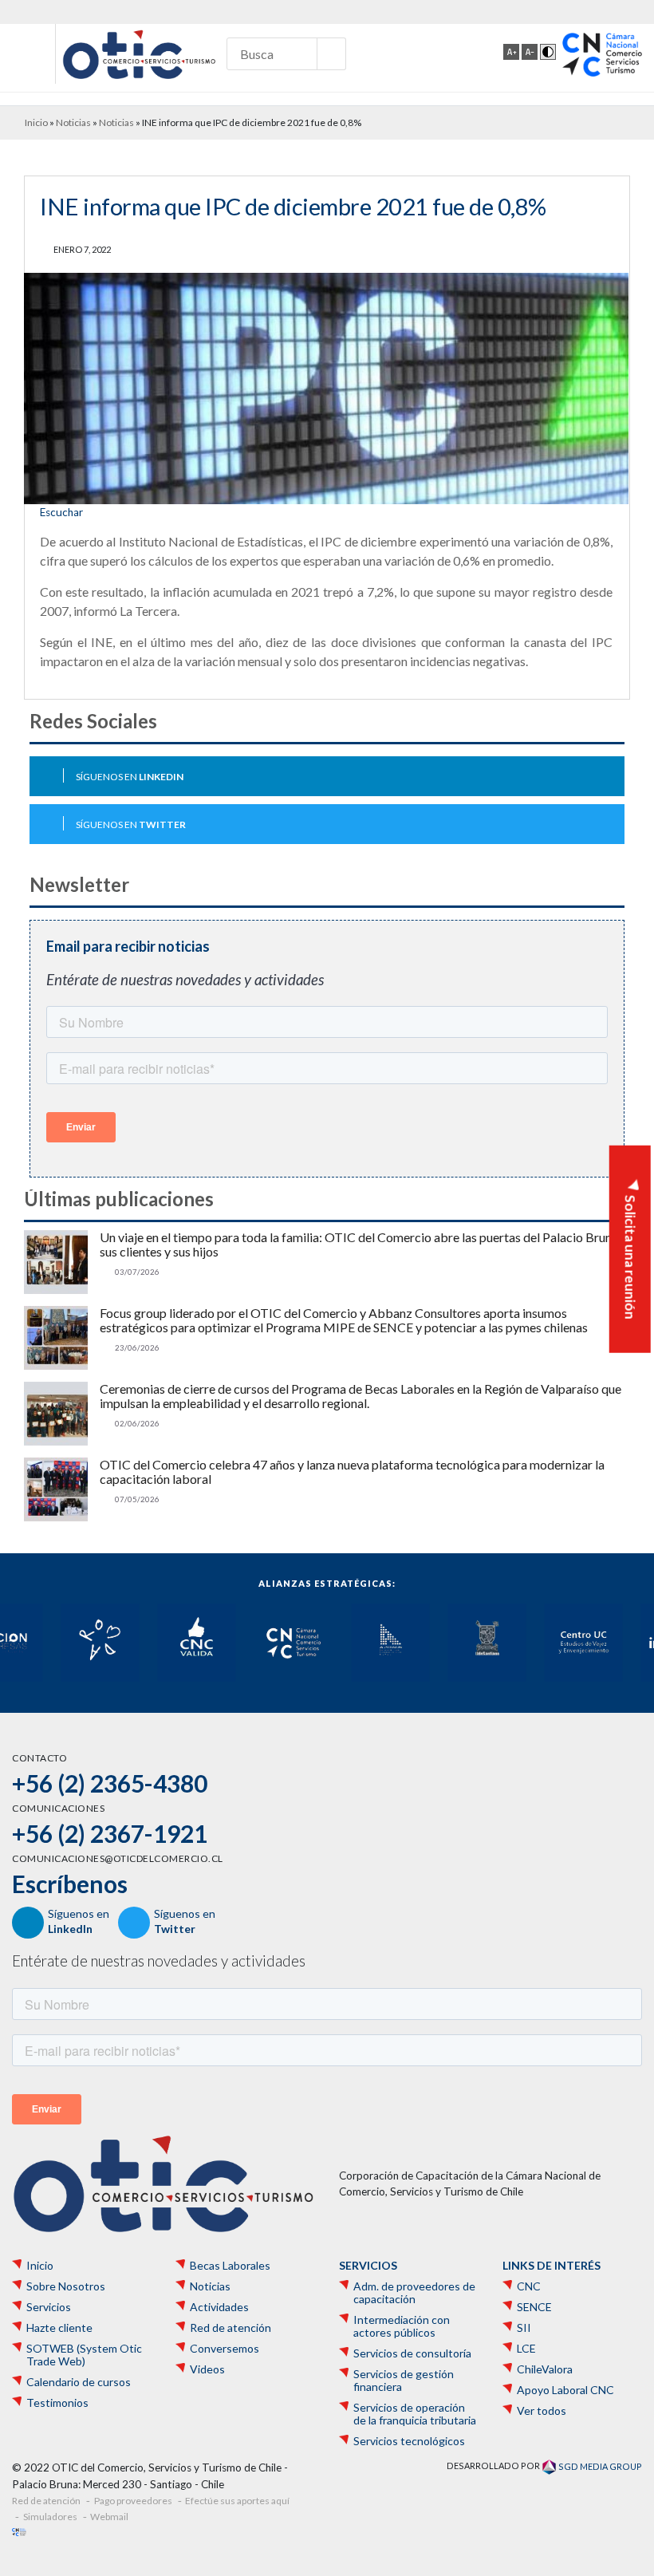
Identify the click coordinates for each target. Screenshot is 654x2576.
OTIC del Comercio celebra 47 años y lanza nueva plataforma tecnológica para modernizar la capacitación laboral (352, 1472)
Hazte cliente (59, 2328)
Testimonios (57, 2403)
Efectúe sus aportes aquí (237, 2501)
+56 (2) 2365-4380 (110, 1783)
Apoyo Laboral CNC (565, 2390)
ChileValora (545, 2369)
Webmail (109, 2517)
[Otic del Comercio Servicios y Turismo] (139, 54)
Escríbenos (70, 1884)
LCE (526, 2349)
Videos (207, 2369)
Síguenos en (130, 777)
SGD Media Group (599, 2466)
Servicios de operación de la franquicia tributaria (415, 2414)
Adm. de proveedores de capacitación (414, 2293)
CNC (529, 2286)
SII (524, 2328)
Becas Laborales (230, 2266)
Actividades (219, 2307)
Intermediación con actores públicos (402, 2326)
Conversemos (225, 2349)
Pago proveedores (133, 2501)
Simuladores (50, 2517)
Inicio (36, 122)
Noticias (73, 122)
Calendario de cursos (79, 2382)
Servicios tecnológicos (409, 2441)
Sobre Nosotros (66, 2286)
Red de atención (230, 2328)
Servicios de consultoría (412, 2353)
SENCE (534, 2307)
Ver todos (542, 2411)
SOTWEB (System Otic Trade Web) (84, 2355)
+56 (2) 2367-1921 (110, 1833)
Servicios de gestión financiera (404, 2381)
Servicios (49, 2307)
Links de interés (552, 2266)
